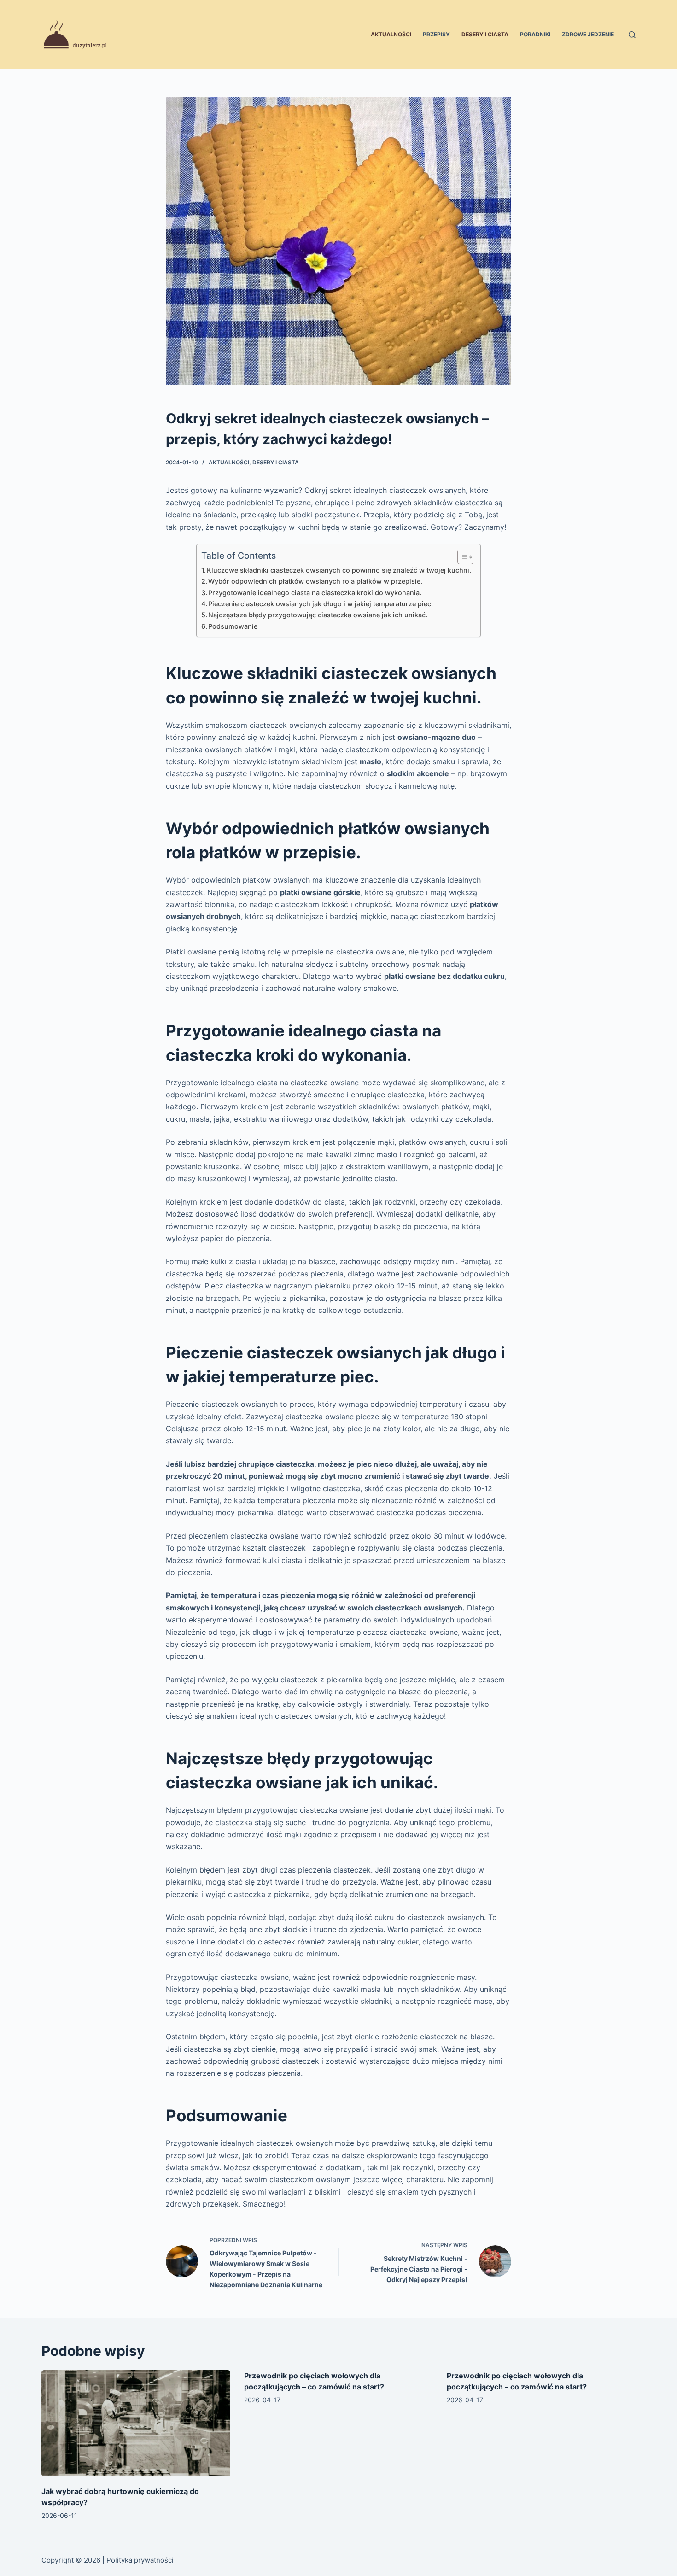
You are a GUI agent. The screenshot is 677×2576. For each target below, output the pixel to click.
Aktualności (391, 34)
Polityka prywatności (140, 2560)
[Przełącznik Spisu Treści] (461, 557)
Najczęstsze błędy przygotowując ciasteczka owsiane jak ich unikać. (318, 615)
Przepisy (436, 34)
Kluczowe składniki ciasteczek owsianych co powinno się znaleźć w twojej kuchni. (339, 570)
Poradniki (535, 34)
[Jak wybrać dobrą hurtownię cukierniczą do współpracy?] (136, 2423)
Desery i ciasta (485, 34)
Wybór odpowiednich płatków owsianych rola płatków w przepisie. (315, 581)
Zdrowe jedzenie (588, 34)
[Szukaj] (632, 35)
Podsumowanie (233, 626)
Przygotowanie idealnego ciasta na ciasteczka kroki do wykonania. (315, 593)
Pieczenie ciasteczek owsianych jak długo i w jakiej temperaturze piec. (321, 604)
